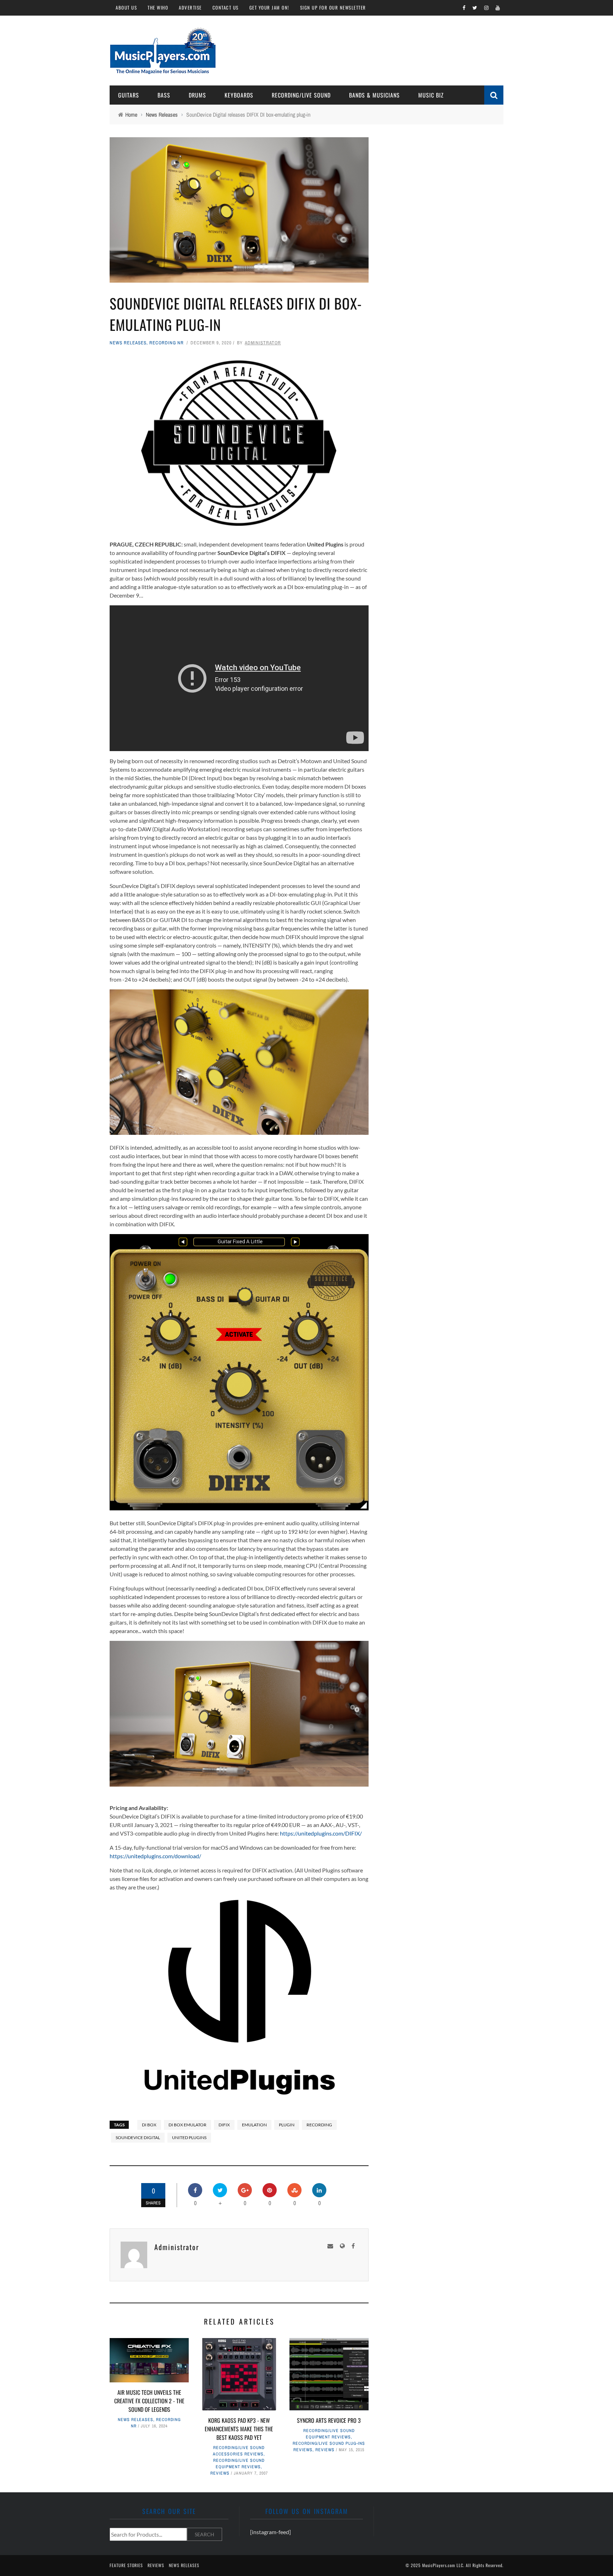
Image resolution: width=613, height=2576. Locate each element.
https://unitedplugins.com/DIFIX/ (321, 1833)
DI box (149, 2125)
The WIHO (158, 7)
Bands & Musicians (374, 95)
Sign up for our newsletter (333, 7)
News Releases (128, 343)
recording (319, 2125)
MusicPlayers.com (439, 2565)
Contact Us (226, 7)
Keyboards (239, 95)
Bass (164, 95)
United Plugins (189, 2138)
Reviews (220, 2473)
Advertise (190, 7)
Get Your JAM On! (269, 7)
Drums (197, 95)
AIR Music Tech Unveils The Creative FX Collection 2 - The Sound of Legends (149, 2401)
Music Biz (431, 95)
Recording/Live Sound (301, 95)
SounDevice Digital (138, 2138)
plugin (287, 2125)
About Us (126, 7)
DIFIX (224, 2125)
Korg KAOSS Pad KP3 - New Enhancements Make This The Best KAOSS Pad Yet (239, 2429)
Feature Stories (126, 2565)
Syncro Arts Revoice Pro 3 (329, 2420)
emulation (254, 2125)
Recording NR (167, 343)
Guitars (129, 95)
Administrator (263, 343)
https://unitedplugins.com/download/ (155, 1856)
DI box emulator (187, 2125)
